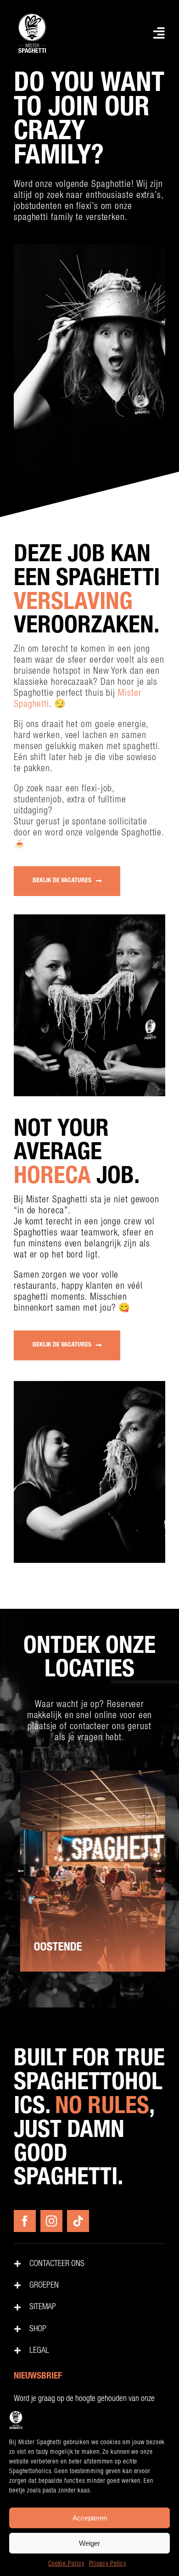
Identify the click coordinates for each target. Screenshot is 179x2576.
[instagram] (51, 2221)
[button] (21, 1871)
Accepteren (90, 2518)
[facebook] (25, 2221)
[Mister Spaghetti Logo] (32, 14)
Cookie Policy (66, 2564)
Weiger (89, 2543)
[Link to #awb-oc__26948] (159, 33)
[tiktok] (78, 2221)
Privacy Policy (108, 2564)
